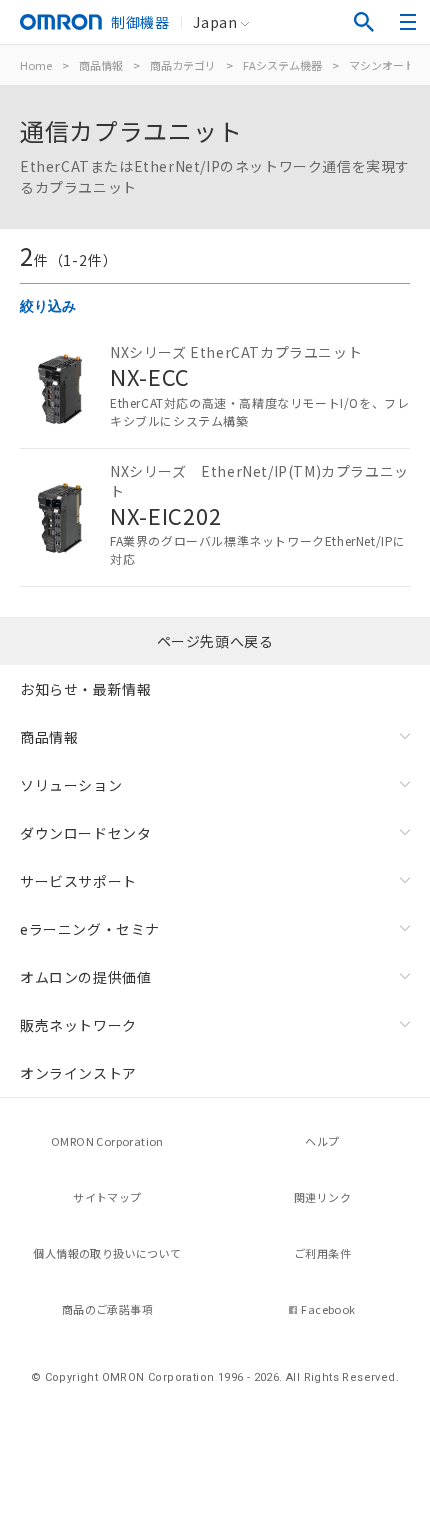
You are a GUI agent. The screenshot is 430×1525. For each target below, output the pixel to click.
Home (36, 65)
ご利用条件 (322, 1253)
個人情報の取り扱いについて (107, 1253)
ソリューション (71, 785)
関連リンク (322, 1197)
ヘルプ (322, 1141)
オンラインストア (78, 1073)
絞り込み (48, 306)
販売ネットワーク (78, 1025)
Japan (215, 22)
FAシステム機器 (282, 65)
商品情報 (101, 65)
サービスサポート (78, 881)
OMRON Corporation (107, 1141)
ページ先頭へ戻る (215, 641)
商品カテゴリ (183, 65)
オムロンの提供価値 (85, 977)
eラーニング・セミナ (90, 929)
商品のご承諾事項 (107, 1309)
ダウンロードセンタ (85, 833)
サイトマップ (107, 1197)
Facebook (328, 1309)
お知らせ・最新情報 (85, 689)
